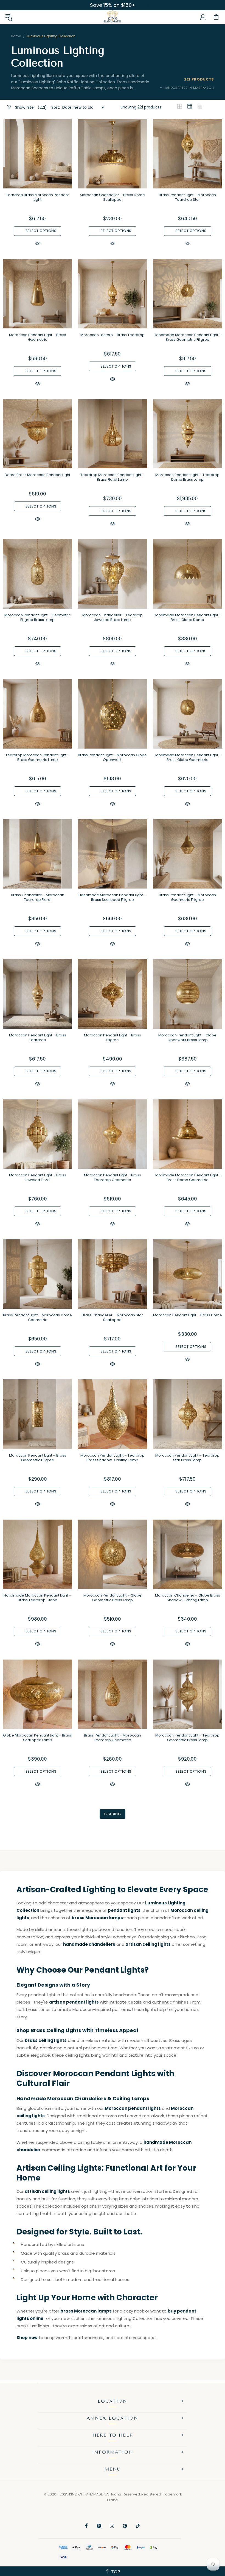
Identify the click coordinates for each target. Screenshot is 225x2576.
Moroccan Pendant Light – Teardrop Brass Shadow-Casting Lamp (113, 1458)
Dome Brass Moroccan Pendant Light (37, 475)
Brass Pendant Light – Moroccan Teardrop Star (187, 197)
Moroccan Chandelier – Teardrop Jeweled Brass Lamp (113, 617)
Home (16, 36)
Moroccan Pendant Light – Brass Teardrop (38, 1038)
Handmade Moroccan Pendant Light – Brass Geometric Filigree (188, 337)
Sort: (56, 107)
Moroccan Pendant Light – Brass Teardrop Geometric (113, 1177)
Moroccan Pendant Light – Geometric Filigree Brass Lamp (38, 617)
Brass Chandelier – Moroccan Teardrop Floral (38, 897)
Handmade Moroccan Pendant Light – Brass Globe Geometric (188, 757)
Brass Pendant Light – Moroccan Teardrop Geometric (113, 1738)
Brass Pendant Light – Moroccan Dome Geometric (37, 1317)
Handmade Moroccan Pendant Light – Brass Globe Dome (188, 617)
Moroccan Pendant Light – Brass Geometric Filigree (38, 1458)
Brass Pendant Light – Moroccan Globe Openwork (112, 757)
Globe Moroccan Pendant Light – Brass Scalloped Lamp (37, 1738)
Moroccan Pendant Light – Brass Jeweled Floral (38, 1177)
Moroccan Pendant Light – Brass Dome (188, 1315)
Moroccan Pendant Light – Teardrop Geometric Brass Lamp (187, 1738)
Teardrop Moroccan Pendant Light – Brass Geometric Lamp (38, 757)
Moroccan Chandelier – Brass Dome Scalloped (112, 197)
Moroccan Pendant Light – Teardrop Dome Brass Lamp (187, 477)
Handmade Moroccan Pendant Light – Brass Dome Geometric (188, 1177)
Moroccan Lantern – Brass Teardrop (113, 335)
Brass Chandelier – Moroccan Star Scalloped (112, 1317)
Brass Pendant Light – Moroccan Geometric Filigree (187, 897)
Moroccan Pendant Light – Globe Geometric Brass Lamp (113, 1598)
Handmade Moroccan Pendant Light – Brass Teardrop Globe (37, 1598)
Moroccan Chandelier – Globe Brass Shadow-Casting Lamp (188, 1598)
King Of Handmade (113, 17)
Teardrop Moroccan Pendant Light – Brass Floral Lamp (113, 477)
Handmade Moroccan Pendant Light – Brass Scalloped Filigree (112, 897)
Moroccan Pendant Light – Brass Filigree (113, 1038)
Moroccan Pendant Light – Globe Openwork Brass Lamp (187, 1038)
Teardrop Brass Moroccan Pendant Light (37, 197)
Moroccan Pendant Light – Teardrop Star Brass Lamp (187, 1458)
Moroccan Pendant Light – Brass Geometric (38, 337)
